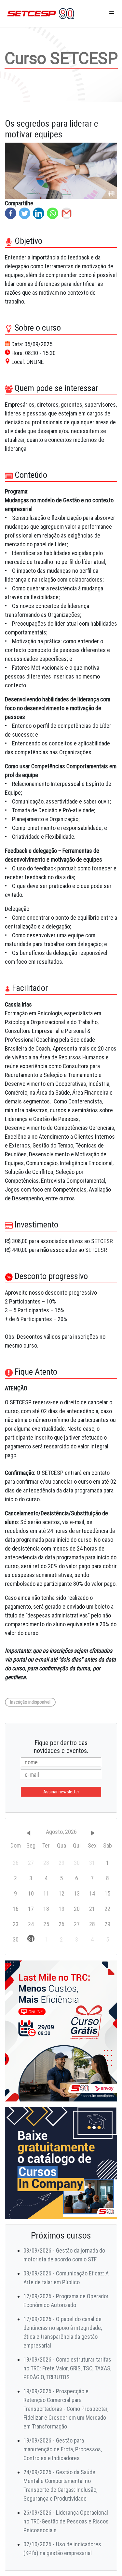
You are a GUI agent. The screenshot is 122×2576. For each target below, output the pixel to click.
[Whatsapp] (53, 213)
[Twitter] (25, 213)
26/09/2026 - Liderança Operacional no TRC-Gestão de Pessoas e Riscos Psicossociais (66, 2521)
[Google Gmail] (67, 213)
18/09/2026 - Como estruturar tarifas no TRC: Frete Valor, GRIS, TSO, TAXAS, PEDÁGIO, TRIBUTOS (67, 2368)
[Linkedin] (39, 213)
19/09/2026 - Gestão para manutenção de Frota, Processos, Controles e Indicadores (63, 2449)
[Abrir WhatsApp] (106, 2560)
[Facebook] (11, 213)
